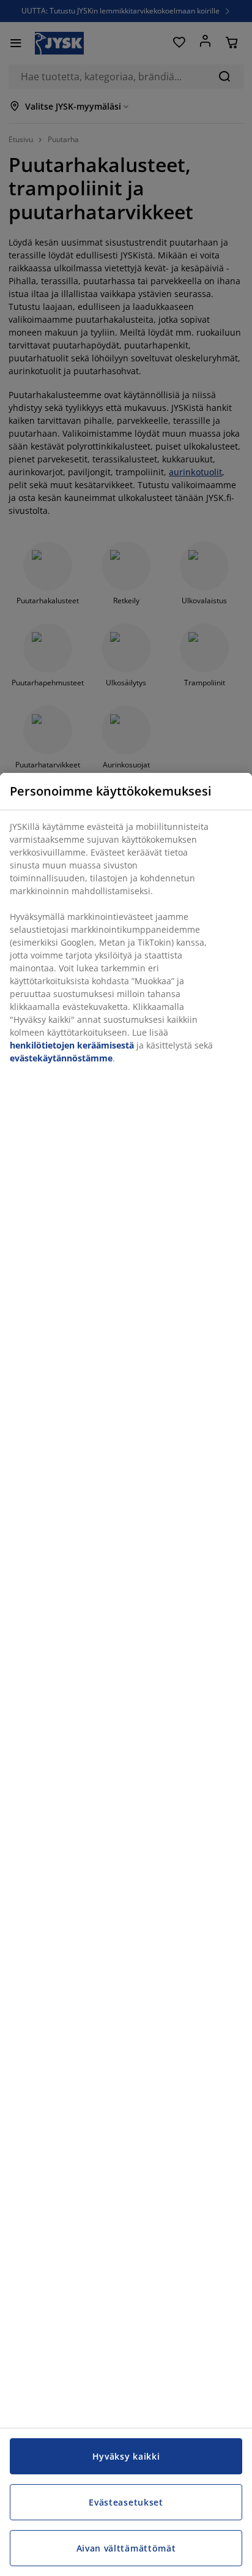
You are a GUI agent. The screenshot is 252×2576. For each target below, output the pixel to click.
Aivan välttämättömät (126, 2548)
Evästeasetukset (126, 2502)
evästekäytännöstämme (61, 1058)
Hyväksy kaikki (126, 2456)
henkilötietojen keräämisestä (72, 1045)
